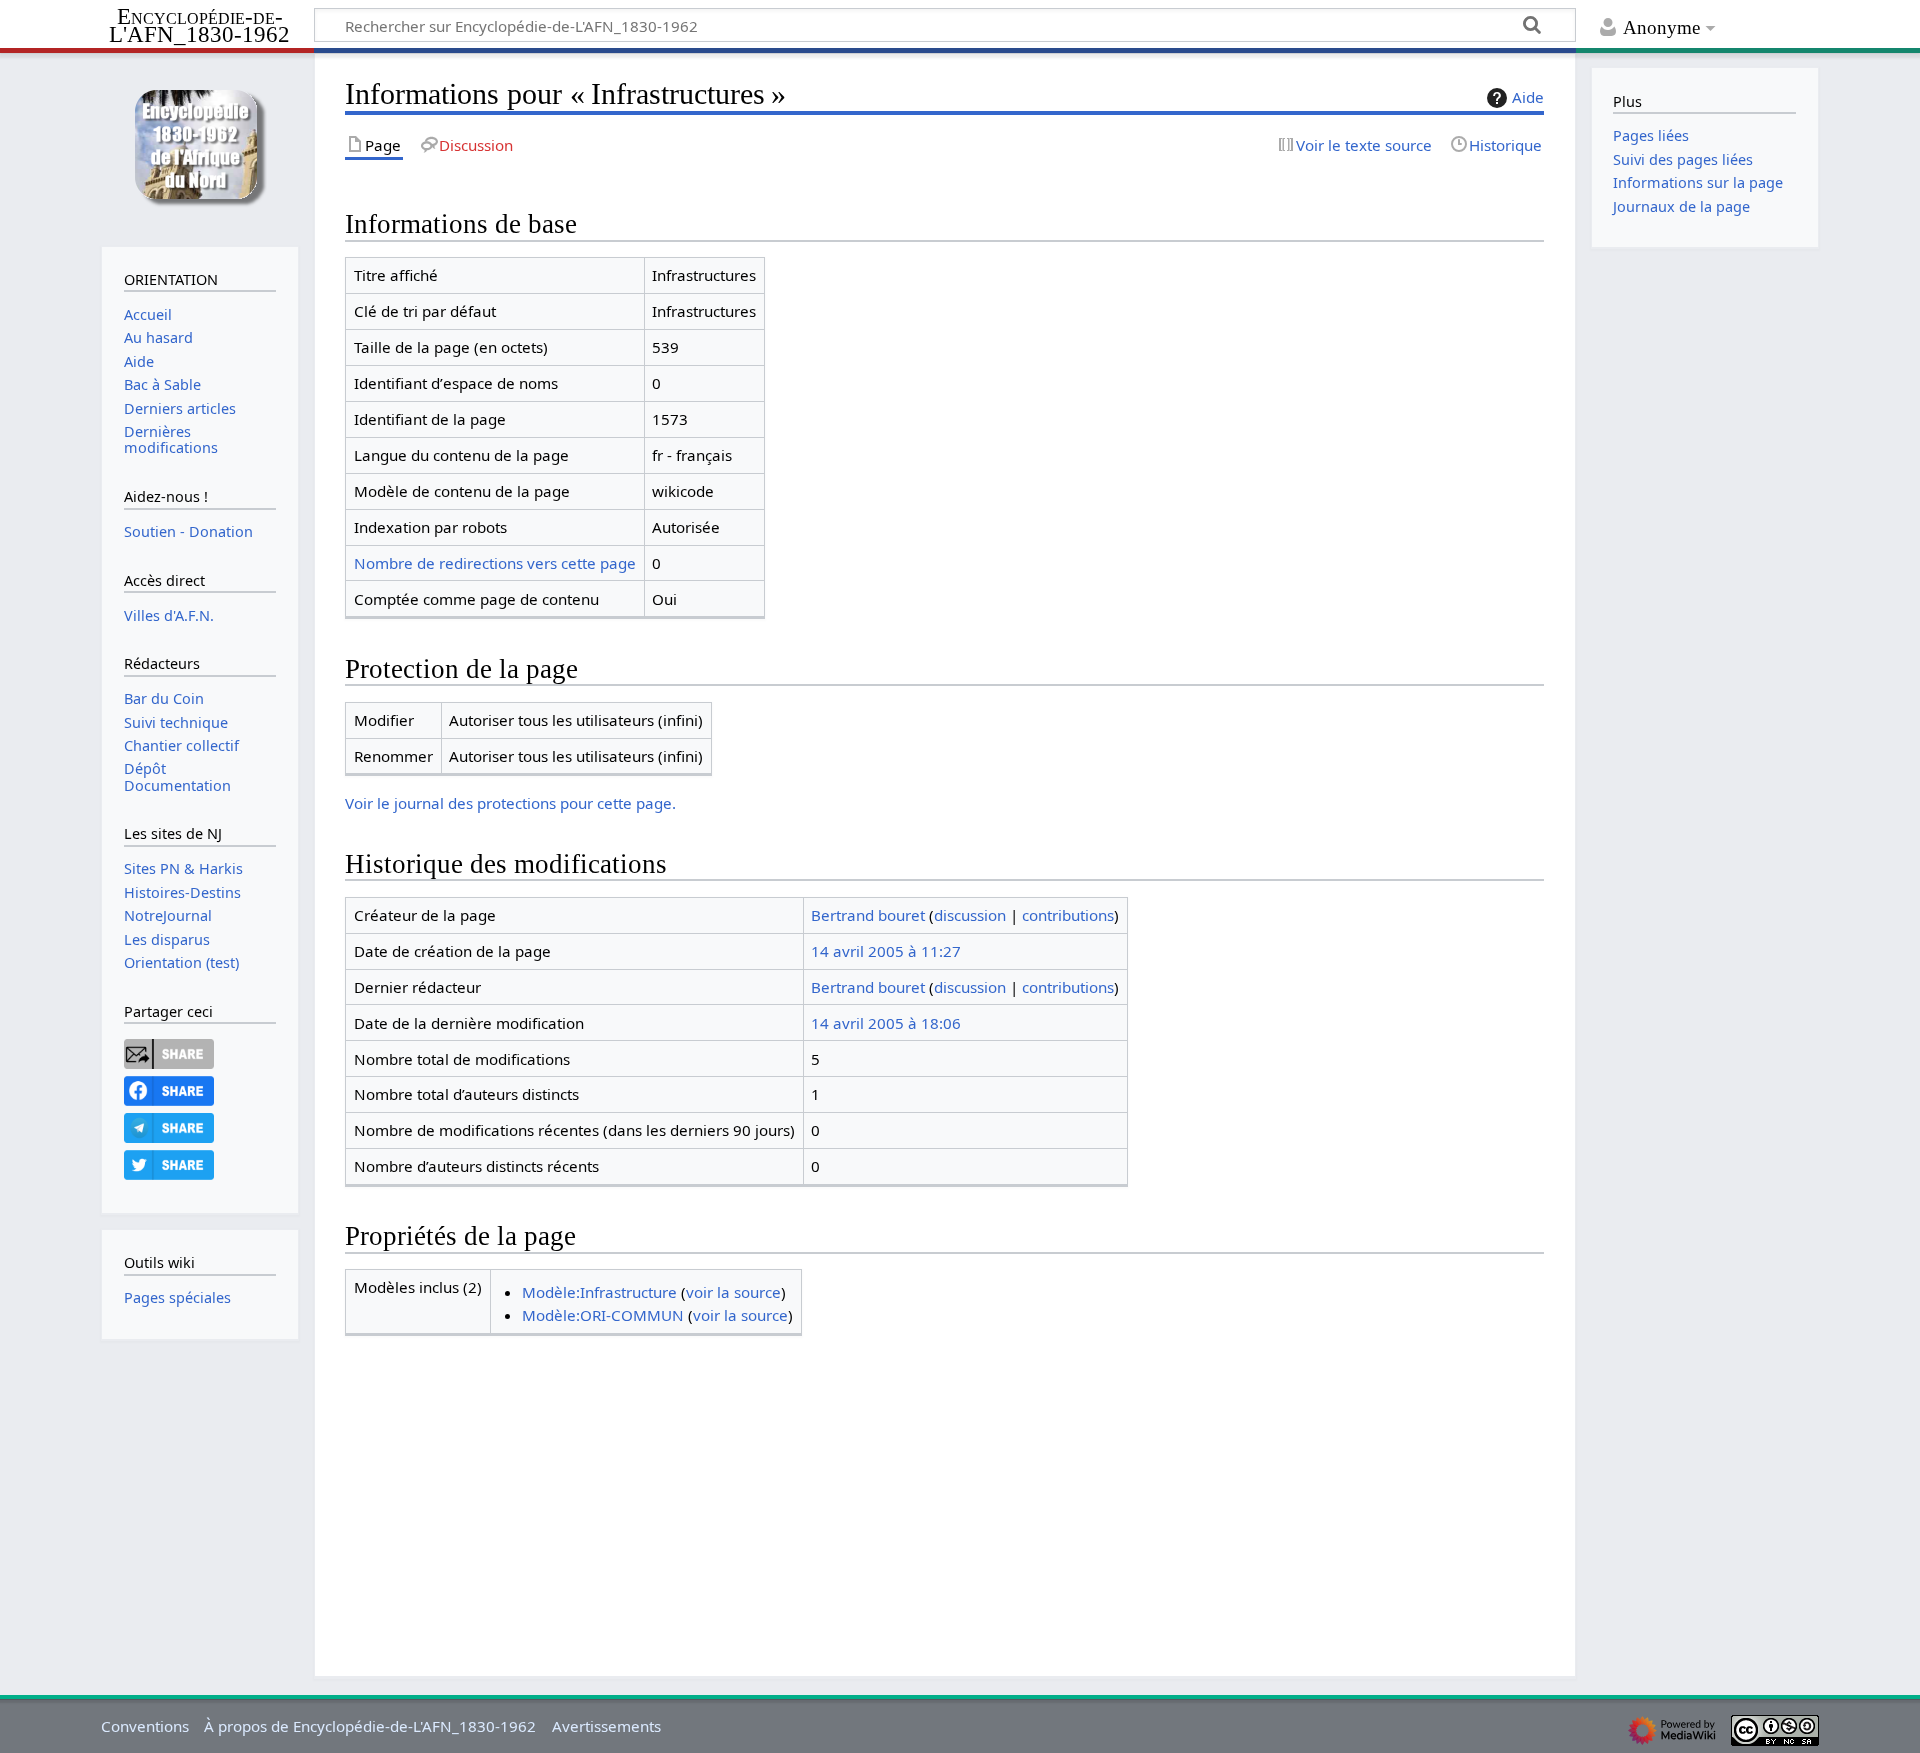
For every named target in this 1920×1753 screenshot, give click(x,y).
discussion (970, 915)
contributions (1068, 915)
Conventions (145, 1726)
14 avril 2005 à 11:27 (886, 951)
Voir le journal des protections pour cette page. (510, 803)
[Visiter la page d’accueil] (199, 147)
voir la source (733, 1292)
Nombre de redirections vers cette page (495, 563)
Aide (1528, 97)
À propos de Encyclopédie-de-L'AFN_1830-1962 (370, 1726)
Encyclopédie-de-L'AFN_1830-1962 (199, 26)
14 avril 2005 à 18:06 (886, 1023)
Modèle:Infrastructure (599, 1292)
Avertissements (606, 1726)
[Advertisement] (945, 1491)
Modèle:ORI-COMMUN (603, 1315)
